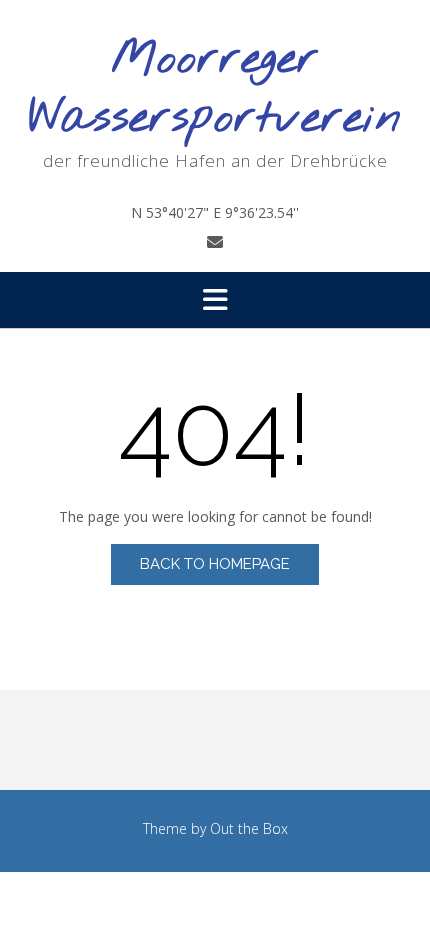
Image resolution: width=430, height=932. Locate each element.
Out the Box (249, 828)
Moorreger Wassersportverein (215, 89)
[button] (215, 300)
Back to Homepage (215, 564)
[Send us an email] (215, 242)
